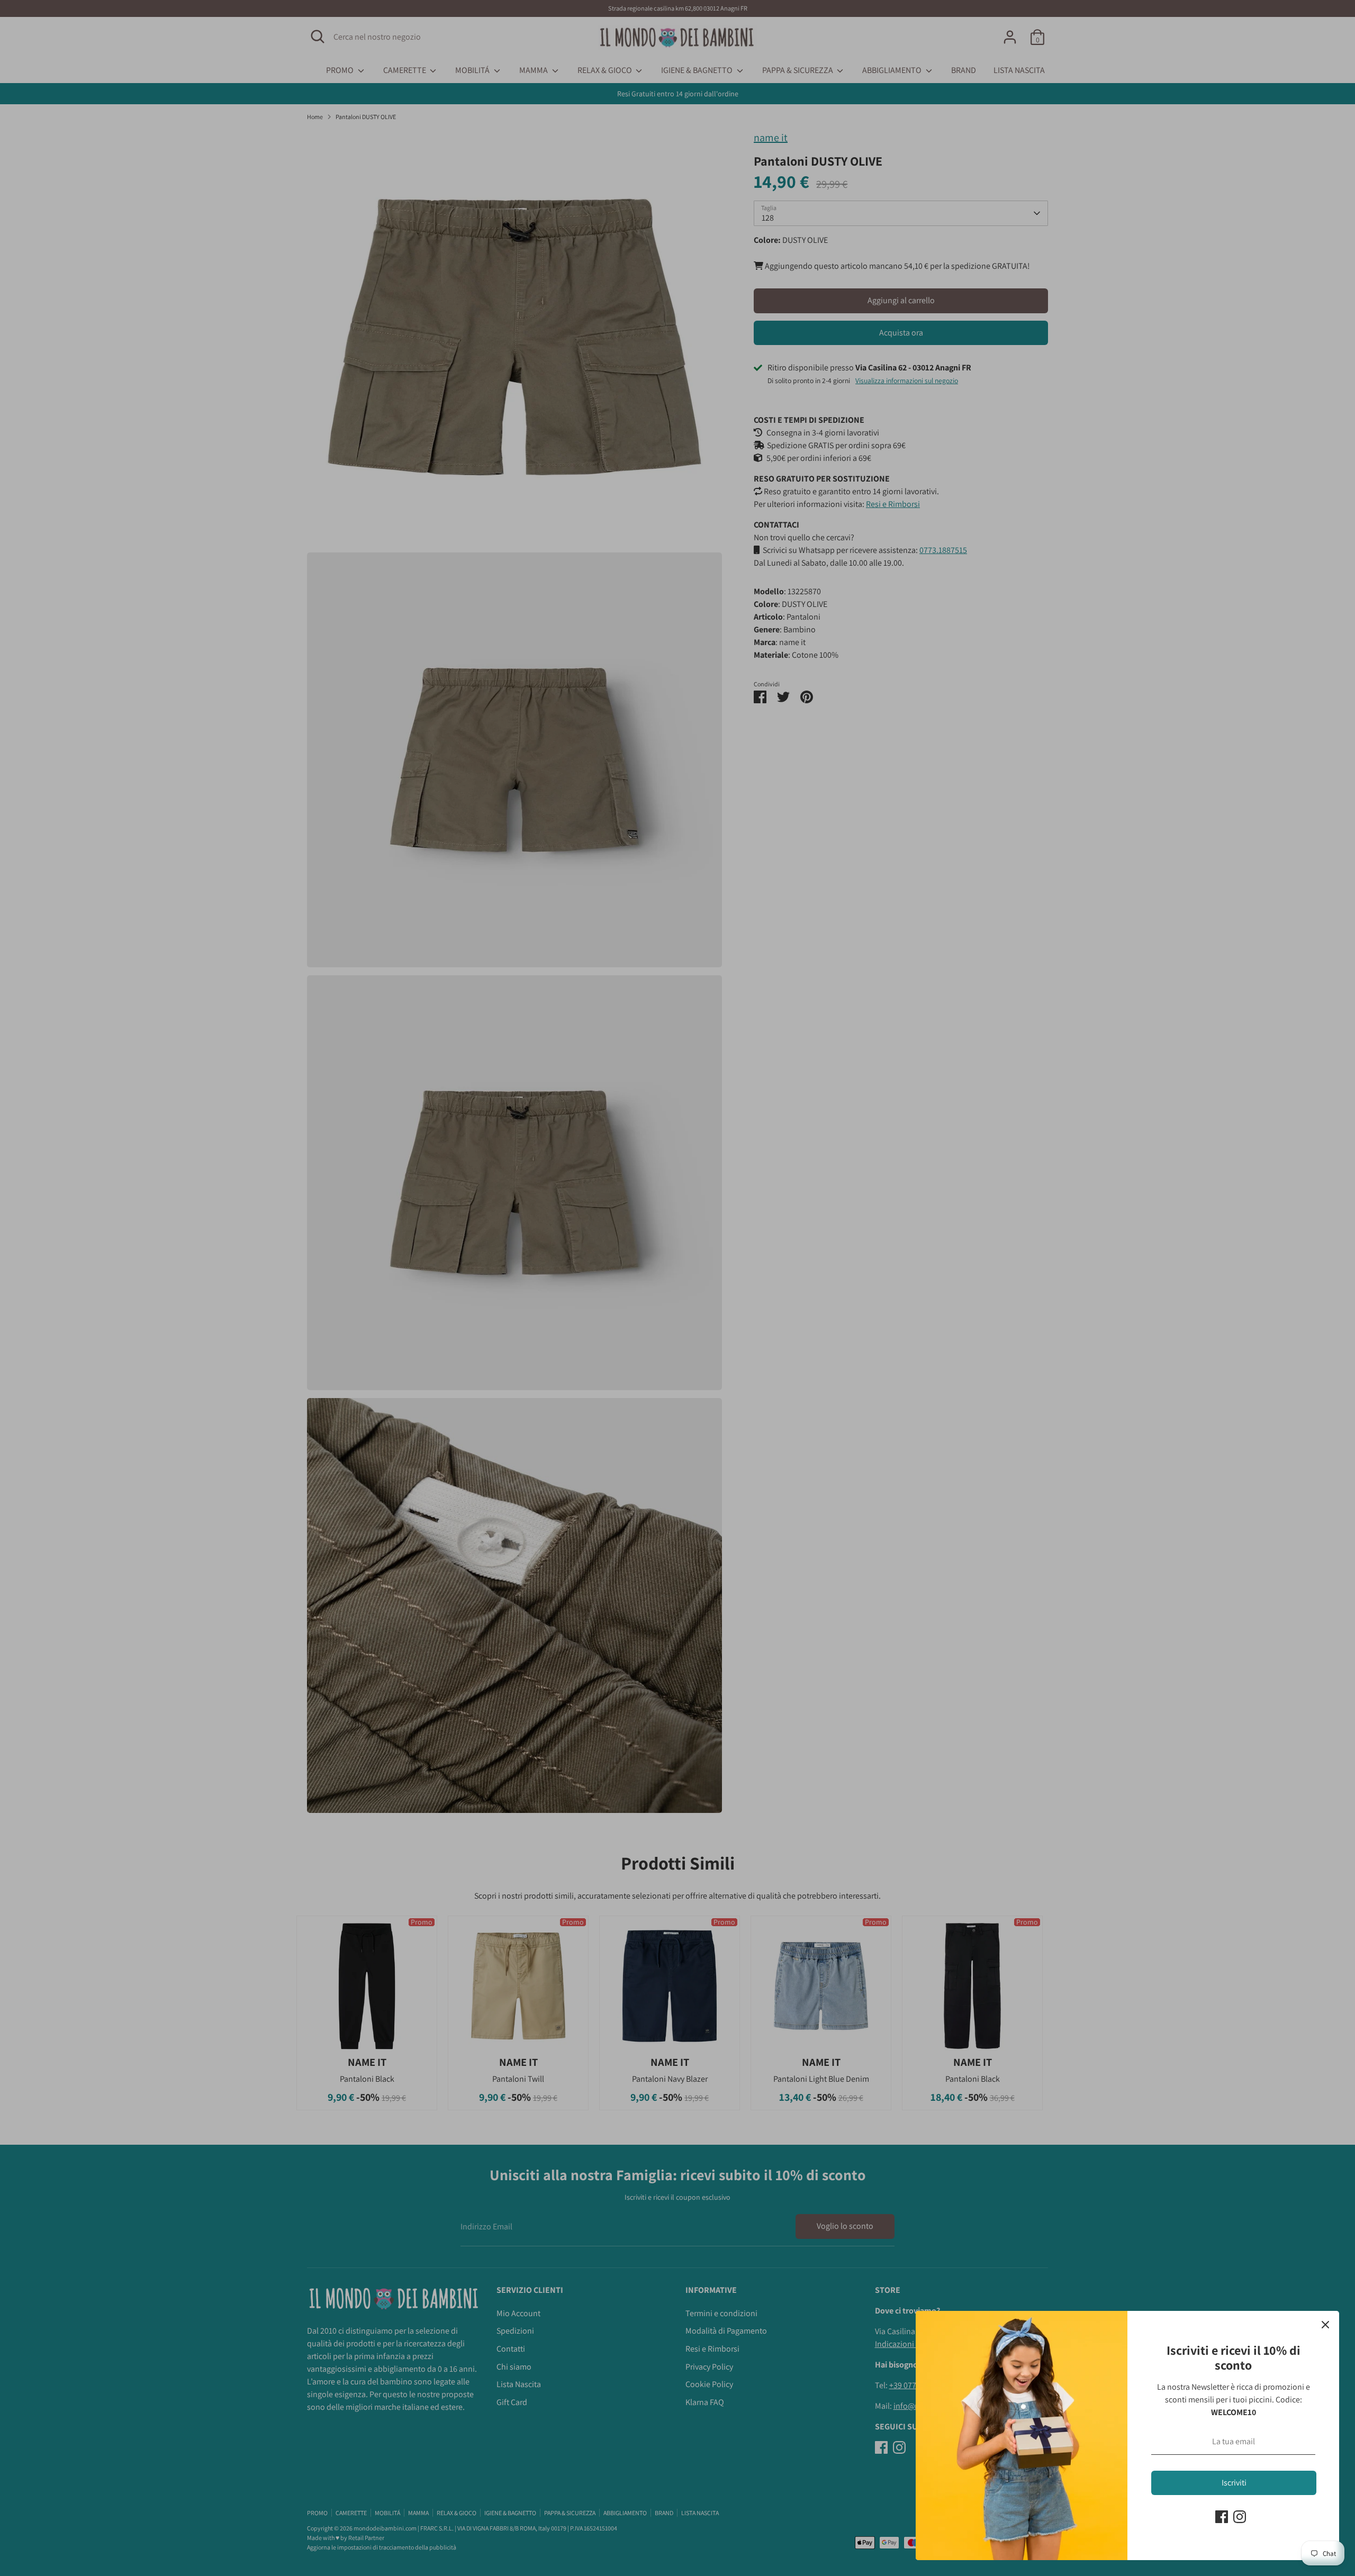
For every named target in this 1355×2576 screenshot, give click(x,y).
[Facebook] (1222, 2517)
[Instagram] (1240, 2517)
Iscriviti (1234, 2483)
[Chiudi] (1325, 2325)
